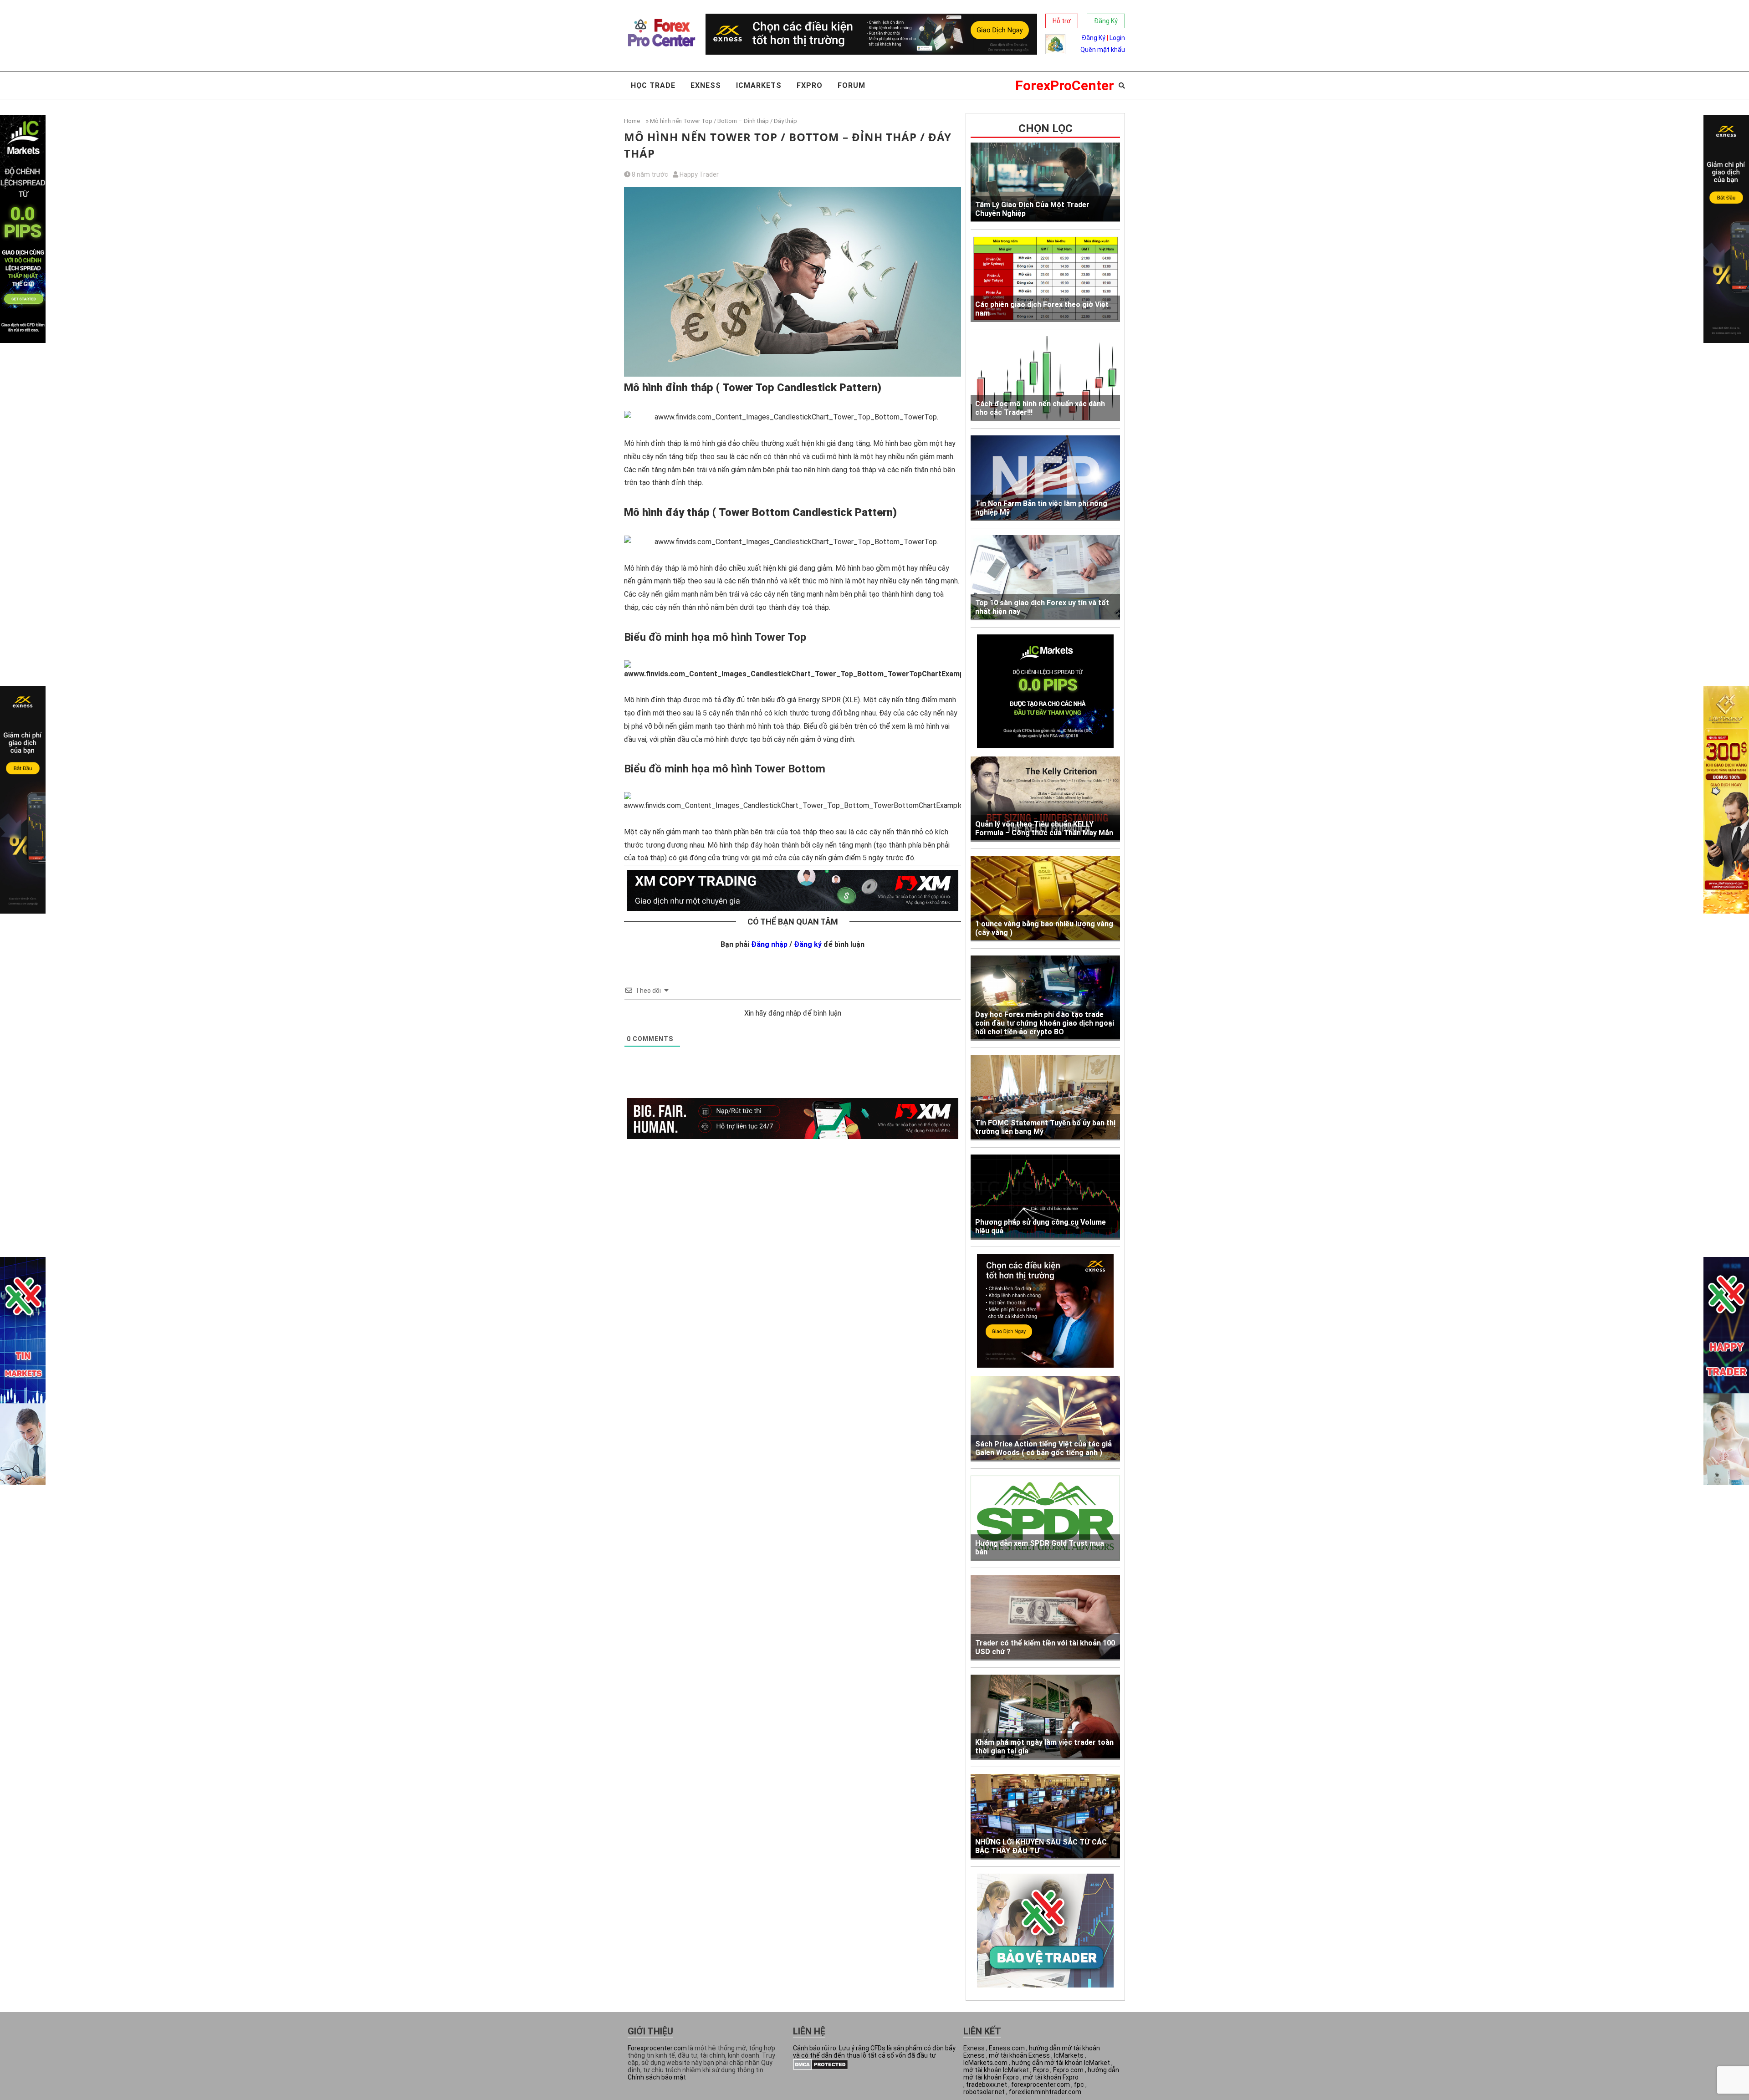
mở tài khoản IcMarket (996, 2070)
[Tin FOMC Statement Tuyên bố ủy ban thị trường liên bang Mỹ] (1045, 1098)
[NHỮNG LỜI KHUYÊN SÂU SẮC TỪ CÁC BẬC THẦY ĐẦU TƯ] (1045, 1817)
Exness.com (1007, 2048)
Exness (706, 85)
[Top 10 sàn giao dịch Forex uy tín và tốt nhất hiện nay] (1045, 578)
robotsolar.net (984, 2092)
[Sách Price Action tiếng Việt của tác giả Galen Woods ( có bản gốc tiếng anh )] (1045, 1419)
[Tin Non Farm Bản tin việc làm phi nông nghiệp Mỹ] (1045, 478)
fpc (1079, 2085)
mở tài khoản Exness (1019, 2055)
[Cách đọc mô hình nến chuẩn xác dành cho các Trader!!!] (1045, 379)
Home (632, 121)
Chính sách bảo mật (657, 2077)
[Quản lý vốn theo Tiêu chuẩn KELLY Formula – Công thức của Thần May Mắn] (1045, 799)
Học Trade (653, 85)
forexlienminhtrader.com (1045, 2092)
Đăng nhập (769, 944)
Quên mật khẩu (1103, 50)
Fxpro (810, 85)
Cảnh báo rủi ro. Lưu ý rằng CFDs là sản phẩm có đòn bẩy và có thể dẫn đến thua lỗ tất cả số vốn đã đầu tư (874, 2052)
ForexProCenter (1065, 85)
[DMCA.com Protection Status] (821, 2068)
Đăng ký (808, 944)
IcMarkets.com (985, 2063)
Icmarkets (759, 85)
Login (1117, 38)
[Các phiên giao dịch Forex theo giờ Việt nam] (1045, 279)
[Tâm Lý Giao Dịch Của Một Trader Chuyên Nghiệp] (1045, 182)
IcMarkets (1069, 2055)
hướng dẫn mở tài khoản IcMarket (1061, 2063)
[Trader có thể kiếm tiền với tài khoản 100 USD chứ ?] (1045, 1618)
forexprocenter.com (1041, 2085)
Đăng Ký (1106, 21)
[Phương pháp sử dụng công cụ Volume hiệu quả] (1045, 1197)
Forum (851, 85)
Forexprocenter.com (657, 2048)
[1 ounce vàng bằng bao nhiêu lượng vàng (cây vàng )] (1045, 899)
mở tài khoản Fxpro (1051, 2077)
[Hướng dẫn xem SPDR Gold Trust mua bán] (1045, 1518)
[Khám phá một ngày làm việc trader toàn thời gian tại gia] (1045, 1717)
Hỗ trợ (1062, 21)
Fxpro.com (1068, 2070)
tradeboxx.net (987, 2085)
